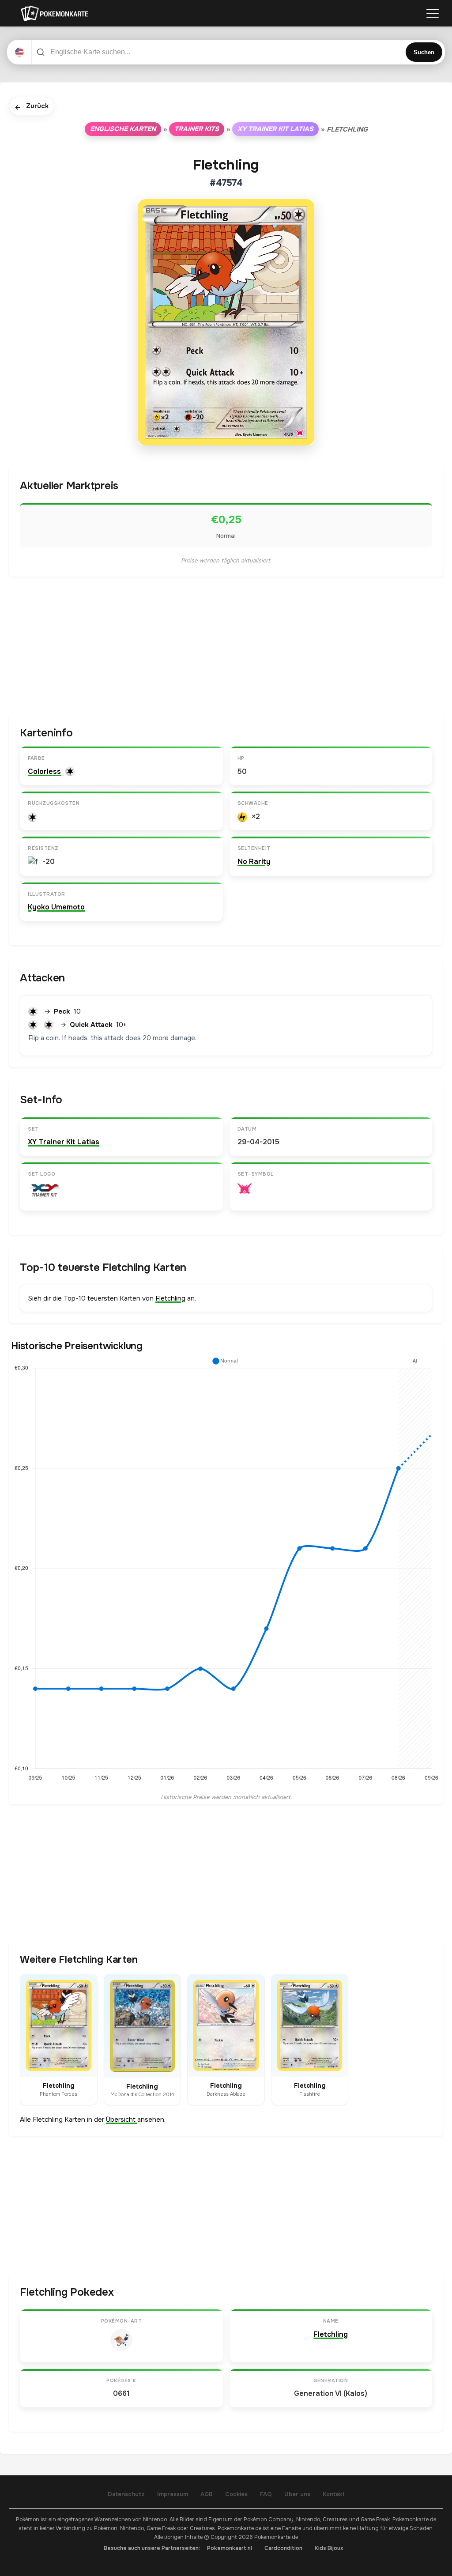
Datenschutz (126, 2494)
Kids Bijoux (329, 2548)
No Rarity (254, 862)
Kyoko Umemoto (56, 907)
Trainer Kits (197, 129)
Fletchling (170, 1298)
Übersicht (122, 2120)
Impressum (173, 2494)
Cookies (236, 2494)
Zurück (32, 107)
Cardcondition (283, 2548)
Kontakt (334, 2494)
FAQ (266, 2494)
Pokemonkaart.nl (230, 2548)
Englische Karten (123, 129)
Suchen (424, 52)
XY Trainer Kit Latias (275, 129)
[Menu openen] (433, 13)
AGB (207, 2494)
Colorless (44, 771)
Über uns (297, 2494)
